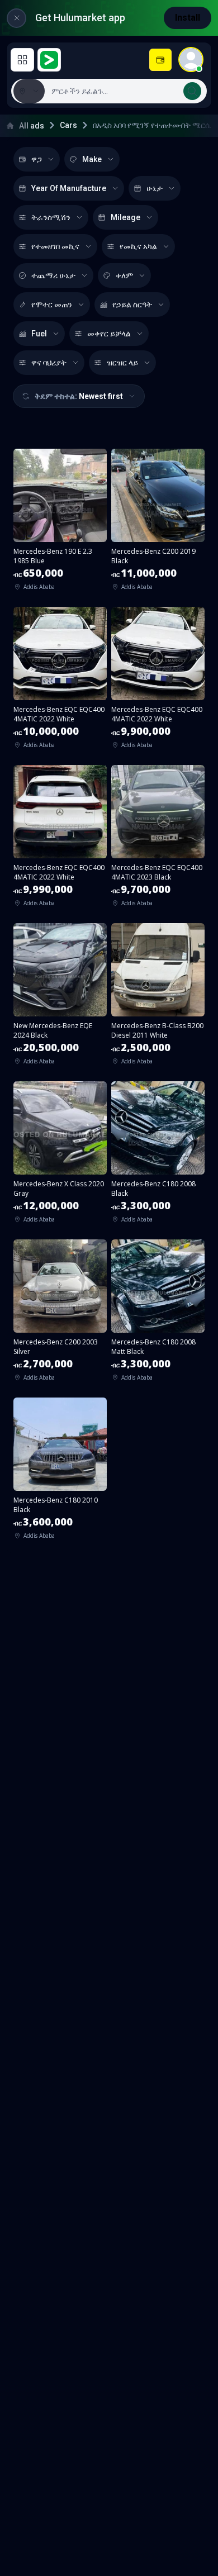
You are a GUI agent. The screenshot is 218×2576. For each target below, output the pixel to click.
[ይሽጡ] (160, 60)
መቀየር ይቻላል (109, 334)
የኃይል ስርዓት (132, 305)
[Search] (192, 91)
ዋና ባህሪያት (49, 363)
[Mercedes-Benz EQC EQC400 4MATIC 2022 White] (60, 681)
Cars (68, 125)
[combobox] (125, 91)
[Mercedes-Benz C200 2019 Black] (158, 523)
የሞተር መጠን (52, 305)
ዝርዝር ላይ (122, 363)
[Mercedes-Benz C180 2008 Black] (158, 1156)
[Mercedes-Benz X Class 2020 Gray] (60, 1156)
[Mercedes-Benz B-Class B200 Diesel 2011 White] (158, 998)
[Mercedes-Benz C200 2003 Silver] (60, 1314)
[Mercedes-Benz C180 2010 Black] (60, 1472)
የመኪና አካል (138, 246)
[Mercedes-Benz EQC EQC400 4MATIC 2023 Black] (158, 840)
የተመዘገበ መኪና (55, 246)
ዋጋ (37, 159)
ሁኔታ (155, 188)
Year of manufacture (69, 188)
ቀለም (124, 275)
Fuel (39, 334)
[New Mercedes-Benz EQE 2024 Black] (60, 998)
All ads (32, 126)
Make (92, 159)
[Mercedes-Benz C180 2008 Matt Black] (158, 1314)
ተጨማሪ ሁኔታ (53, 275)
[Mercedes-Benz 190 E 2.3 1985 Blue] (60, 523)
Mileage (125, 217)
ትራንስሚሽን (51, 217)
